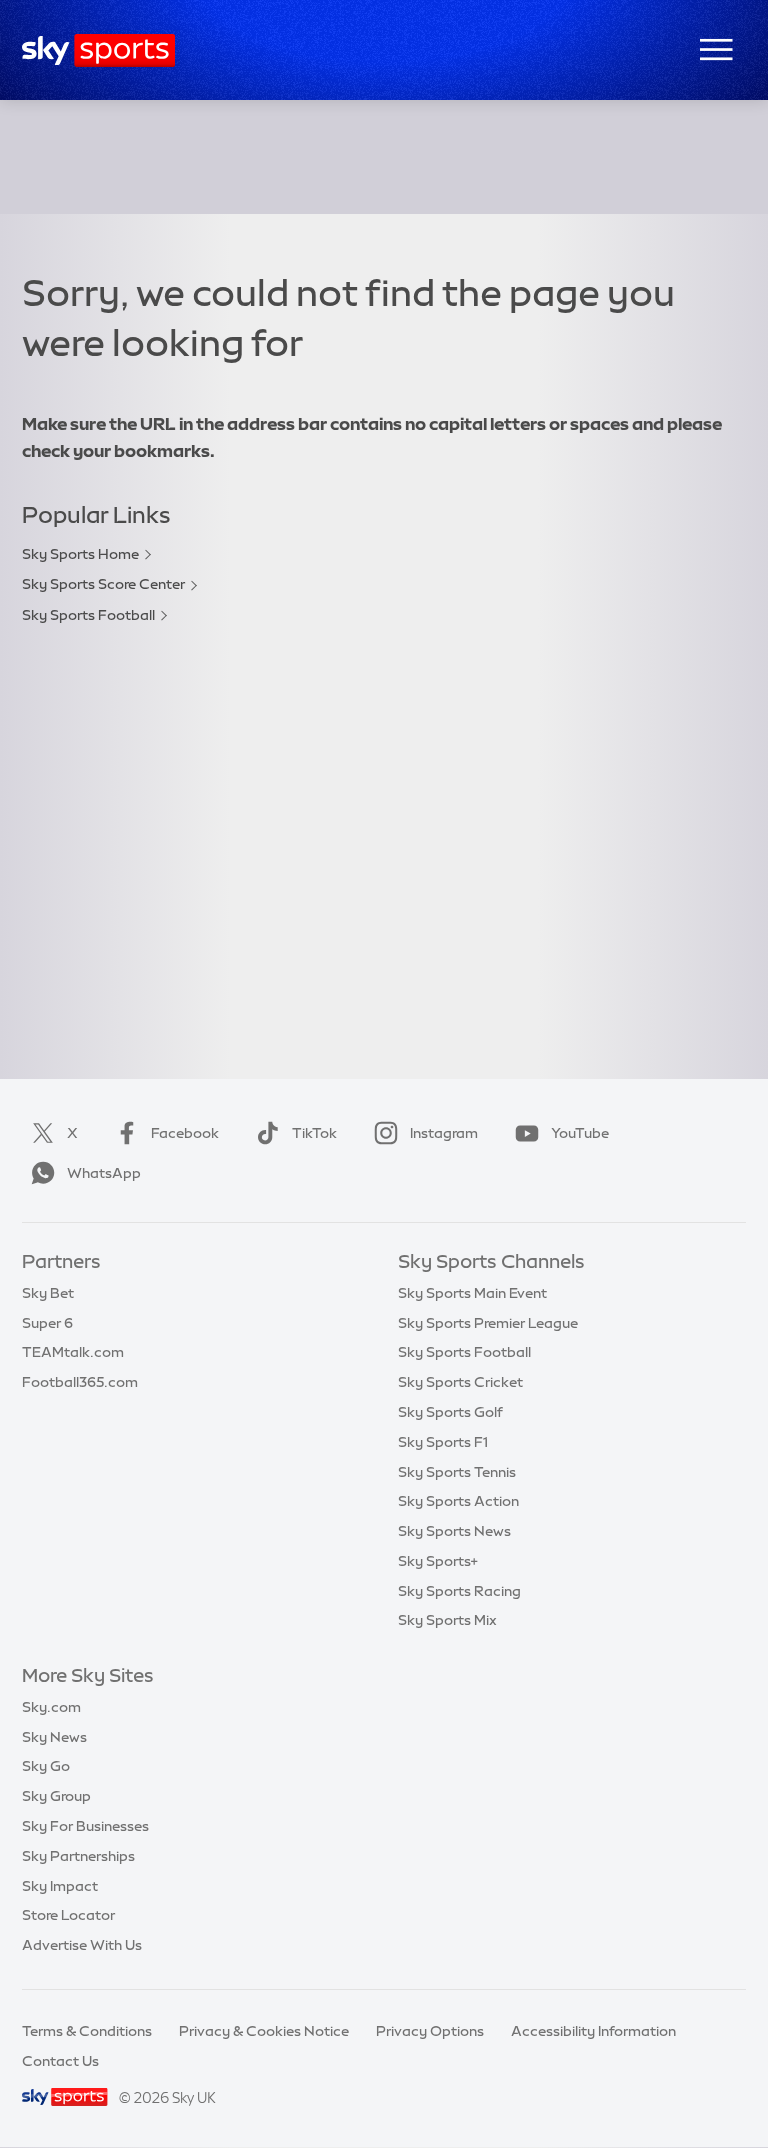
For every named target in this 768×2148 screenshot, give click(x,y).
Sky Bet (48, 1293)
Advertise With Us (82, 1945)
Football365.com (80, 1382)
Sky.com (51, 1707)
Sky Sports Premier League (488, 1323)
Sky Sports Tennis (457, 1472)
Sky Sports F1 (443, 1442)
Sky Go (46, 1766)
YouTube (580, 1133)
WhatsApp (104, 1173)
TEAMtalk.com (73, 1352)
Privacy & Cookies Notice (264, 2031)
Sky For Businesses (85, 1826)
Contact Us (60, 2061)
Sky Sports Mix (447, 1620)
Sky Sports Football (88, 615)
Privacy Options (430, 2031)
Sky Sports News (454, 1531)
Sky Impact (60, 1886)
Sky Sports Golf (450, 1412)
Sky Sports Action (458, 1501)
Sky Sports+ (438, 1561)
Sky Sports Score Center (103, 584)
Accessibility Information (593, 2031)
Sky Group (56, 1796)
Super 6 (47, 1323)
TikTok (314, 1133)
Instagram (444, 1133)
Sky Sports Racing (459, 1591)
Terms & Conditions (87, 2031)
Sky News (54, 1737)
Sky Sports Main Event (472, 1293)
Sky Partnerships (78, 1856)
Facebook (185, 1133)
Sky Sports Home (80, 554)
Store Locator (68, 1915)
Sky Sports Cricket (460, 1382)
